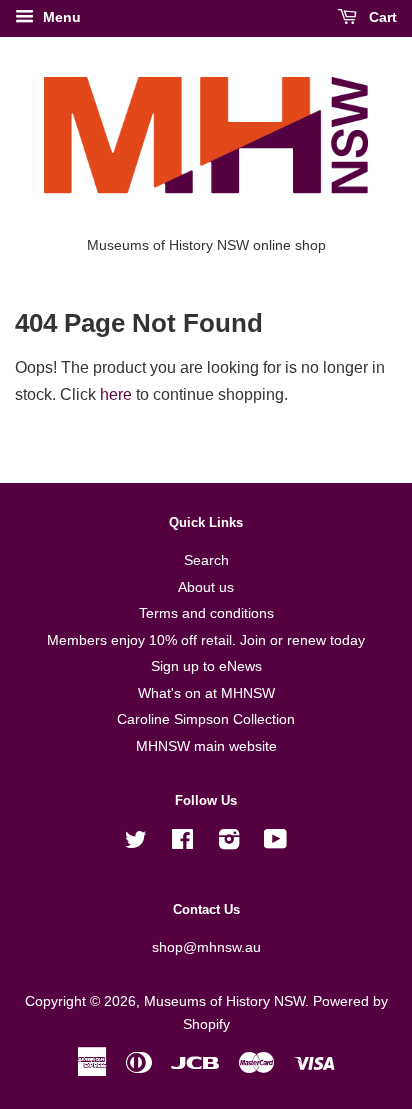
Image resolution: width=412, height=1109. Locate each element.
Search (206, 560)
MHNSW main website (206, 746)
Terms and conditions (206, 613)
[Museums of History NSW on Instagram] (229, 843)
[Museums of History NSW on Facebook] (182, 843)
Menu (60, 17)
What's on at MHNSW (206, 693)
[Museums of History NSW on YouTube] (275, 843)
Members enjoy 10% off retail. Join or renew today (206, 640)
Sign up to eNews (206, 666)
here (116, 394)
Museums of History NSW (224, 1001)
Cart (381, 17)
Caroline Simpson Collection (206, 719)
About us (206, 587)
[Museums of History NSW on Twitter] (136, 843)
